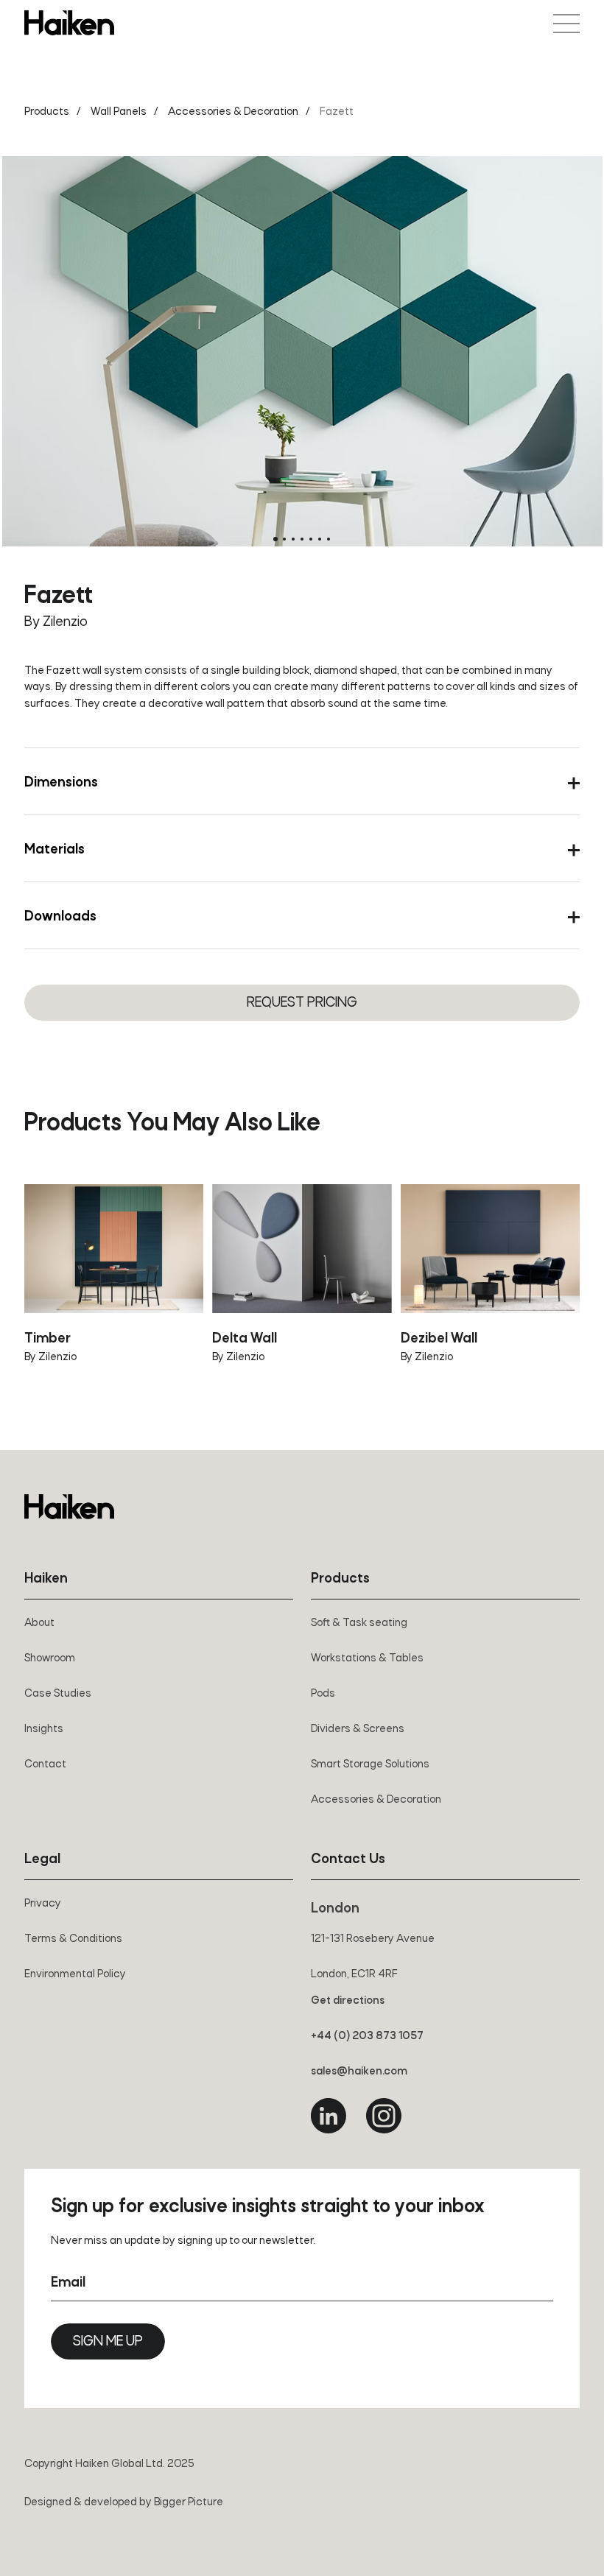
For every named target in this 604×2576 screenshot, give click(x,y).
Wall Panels (119, 112)
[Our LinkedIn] (329, 2116)
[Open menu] (566, 24)
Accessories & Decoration (233, 112)
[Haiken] (69, 1507)
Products (47, 112)
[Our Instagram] (384, 2116)
